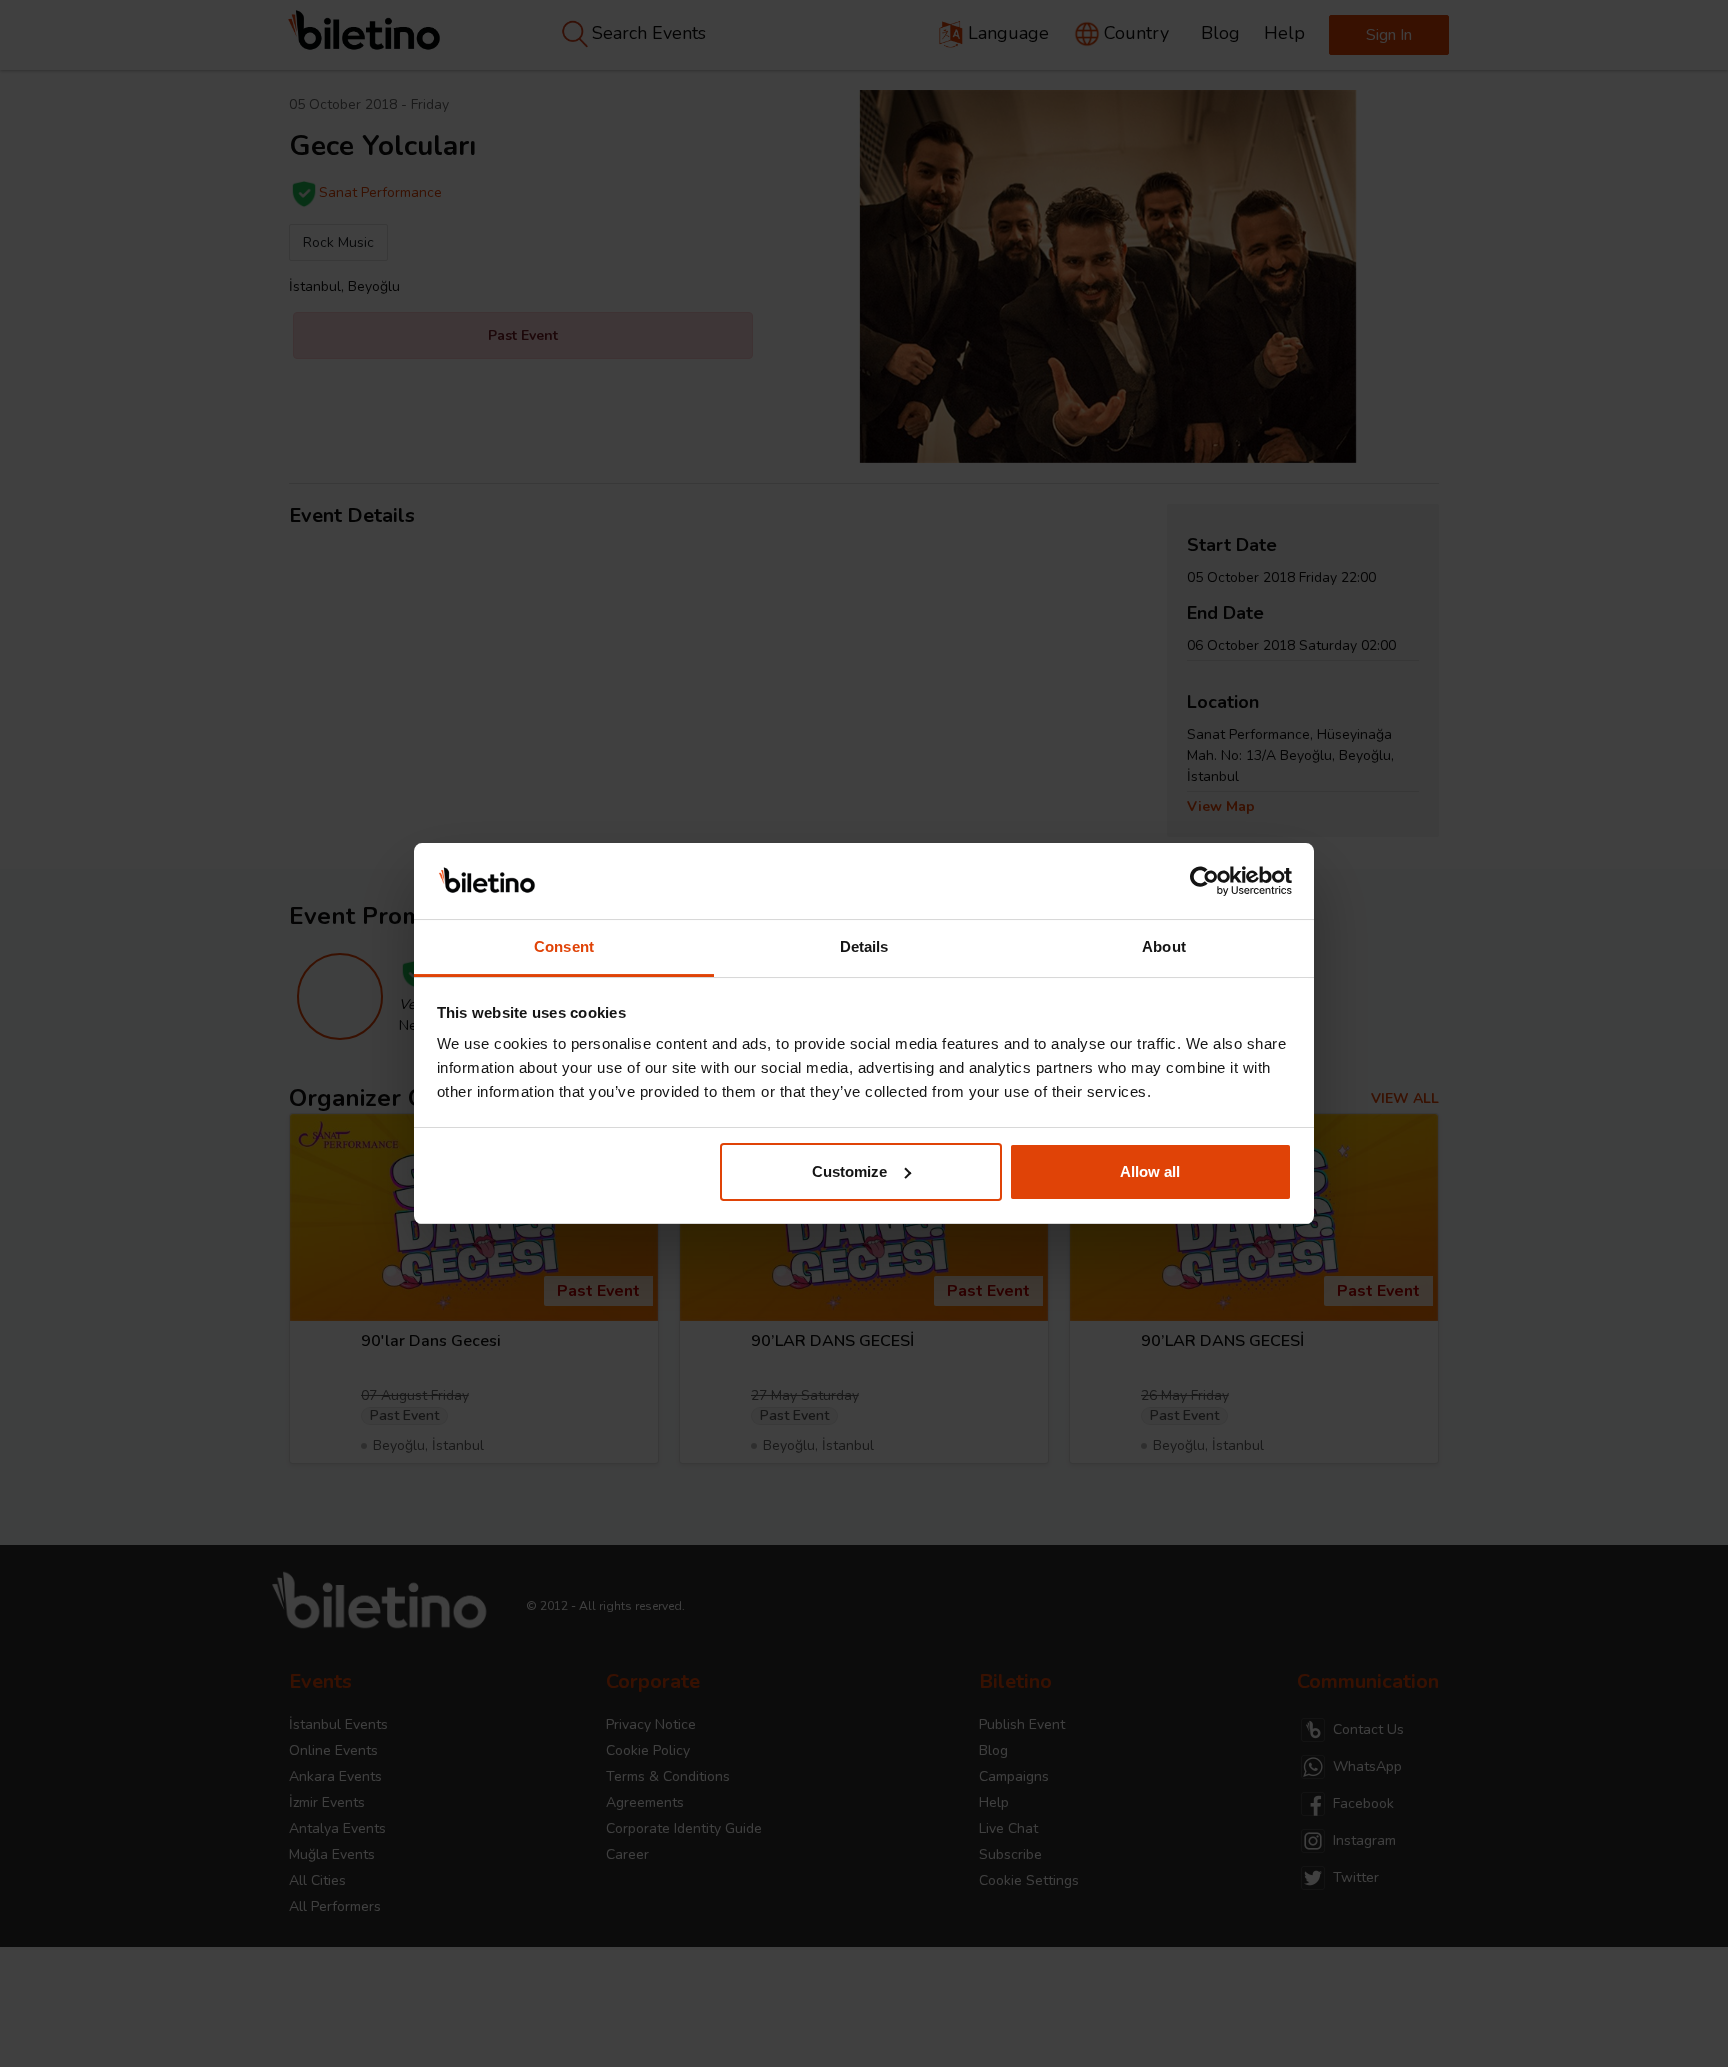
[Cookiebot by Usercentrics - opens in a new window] (1204, 881)
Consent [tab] (564, 946)
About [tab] (1164, 946)
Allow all (1150, 1171)
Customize (849, 1171)
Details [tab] (864, 946)
